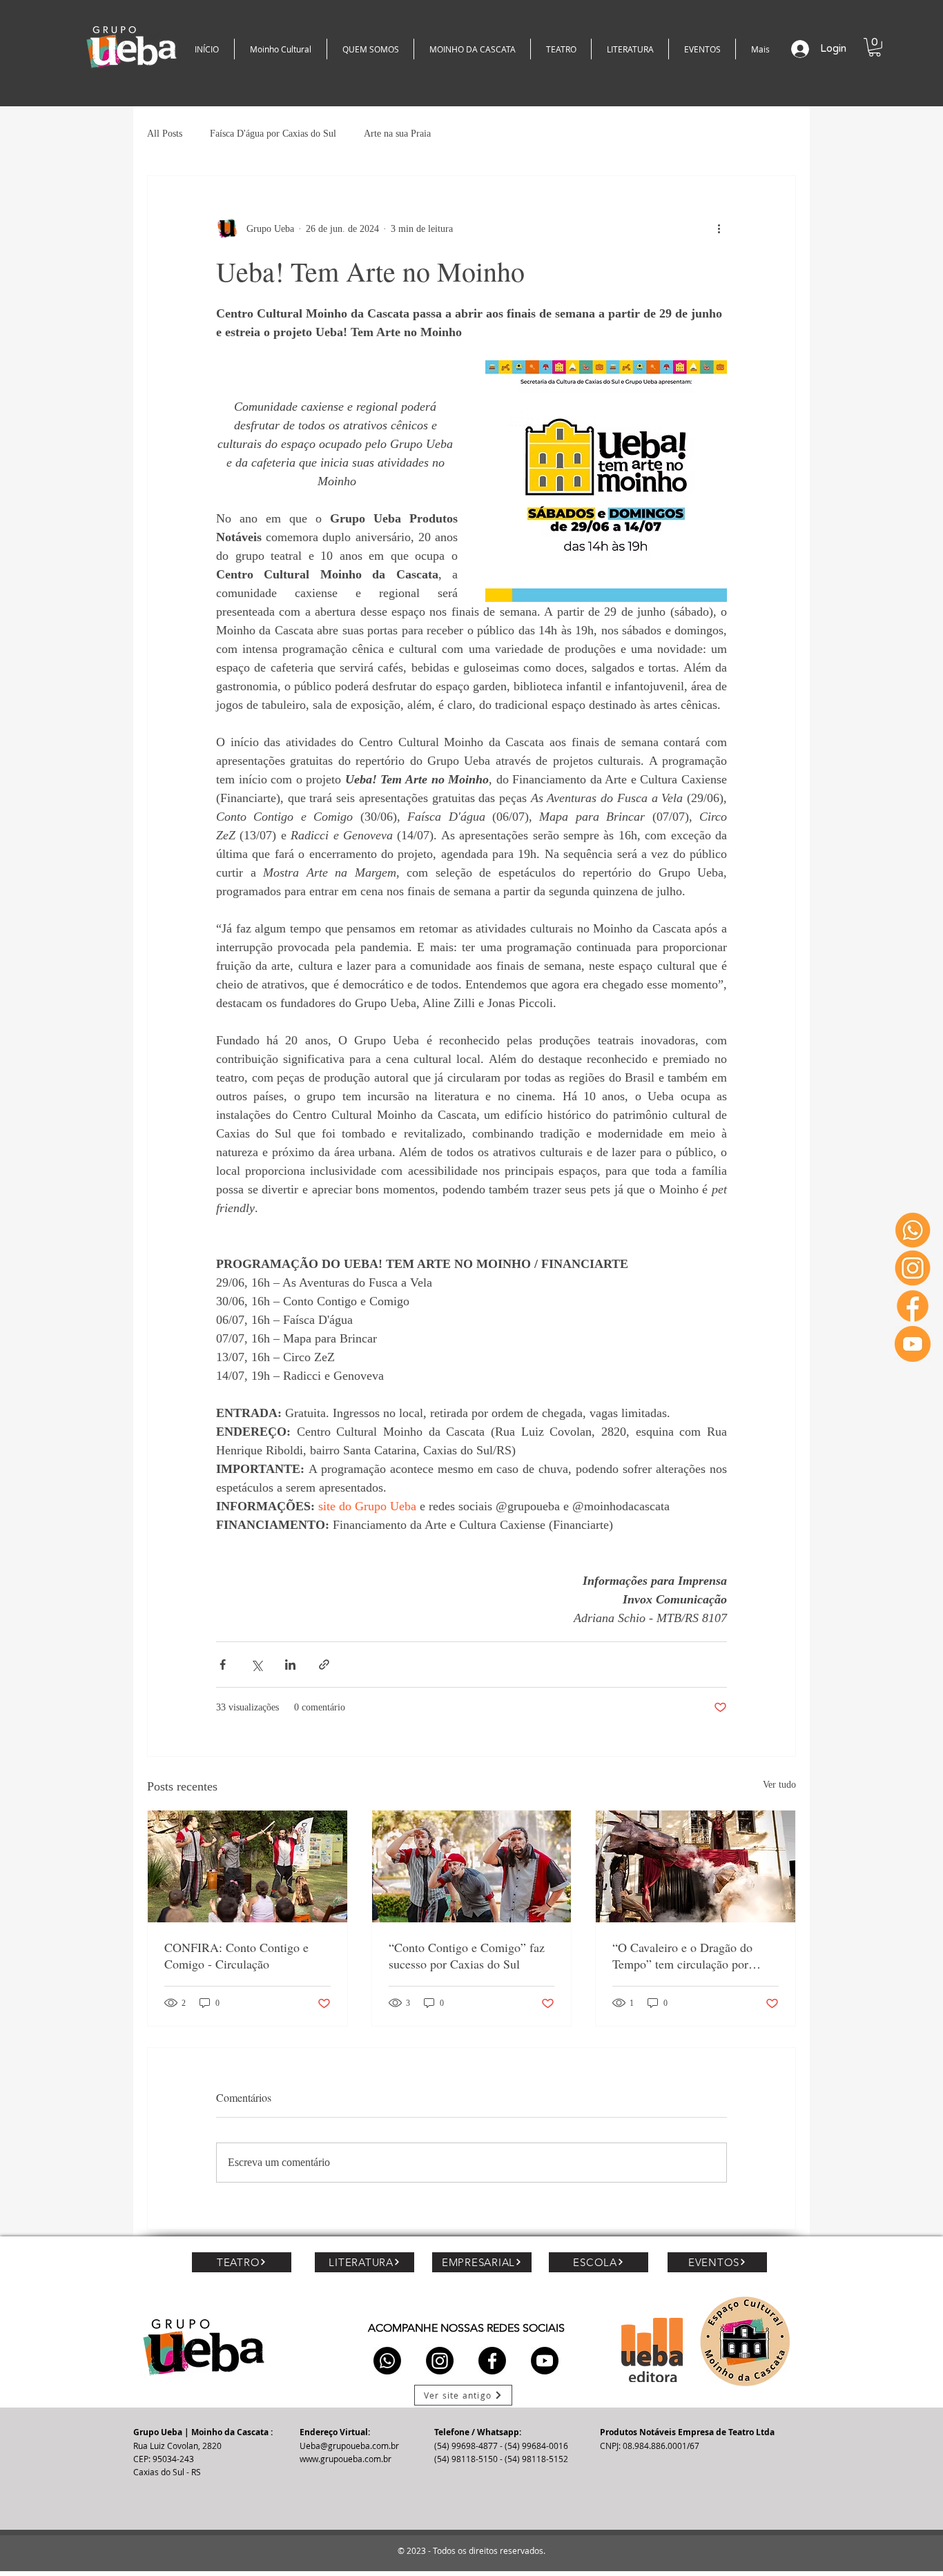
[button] (875, 47)
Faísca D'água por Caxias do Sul (273, 134)
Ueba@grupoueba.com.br (349, 2446)
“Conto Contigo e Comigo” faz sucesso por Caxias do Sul (467, 1955)
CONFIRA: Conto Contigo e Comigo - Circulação (236, 1955)
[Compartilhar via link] (324, 1665)
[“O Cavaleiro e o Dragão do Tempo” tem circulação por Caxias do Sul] (696, 1866)
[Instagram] (913, 1268)
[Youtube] (913, 1344)
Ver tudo (779, 1785)
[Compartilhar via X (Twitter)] (256, 1665)
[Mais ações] (719, 228)
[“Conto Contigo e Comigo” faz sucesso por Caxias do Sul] (472, 1866)
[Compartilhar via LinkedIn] (290, 1665)
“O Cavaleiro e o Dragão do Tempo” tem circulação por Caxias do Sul (682, 1955)
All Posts (165, 134)
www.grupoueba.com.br (346, 2459)
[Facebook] (913, 1306)
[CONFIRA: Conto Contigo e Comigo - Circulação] (247, 1866)
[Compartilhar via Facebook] (223, 1665)
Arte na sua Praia (397, 134)
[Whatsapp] (913, 1230)
